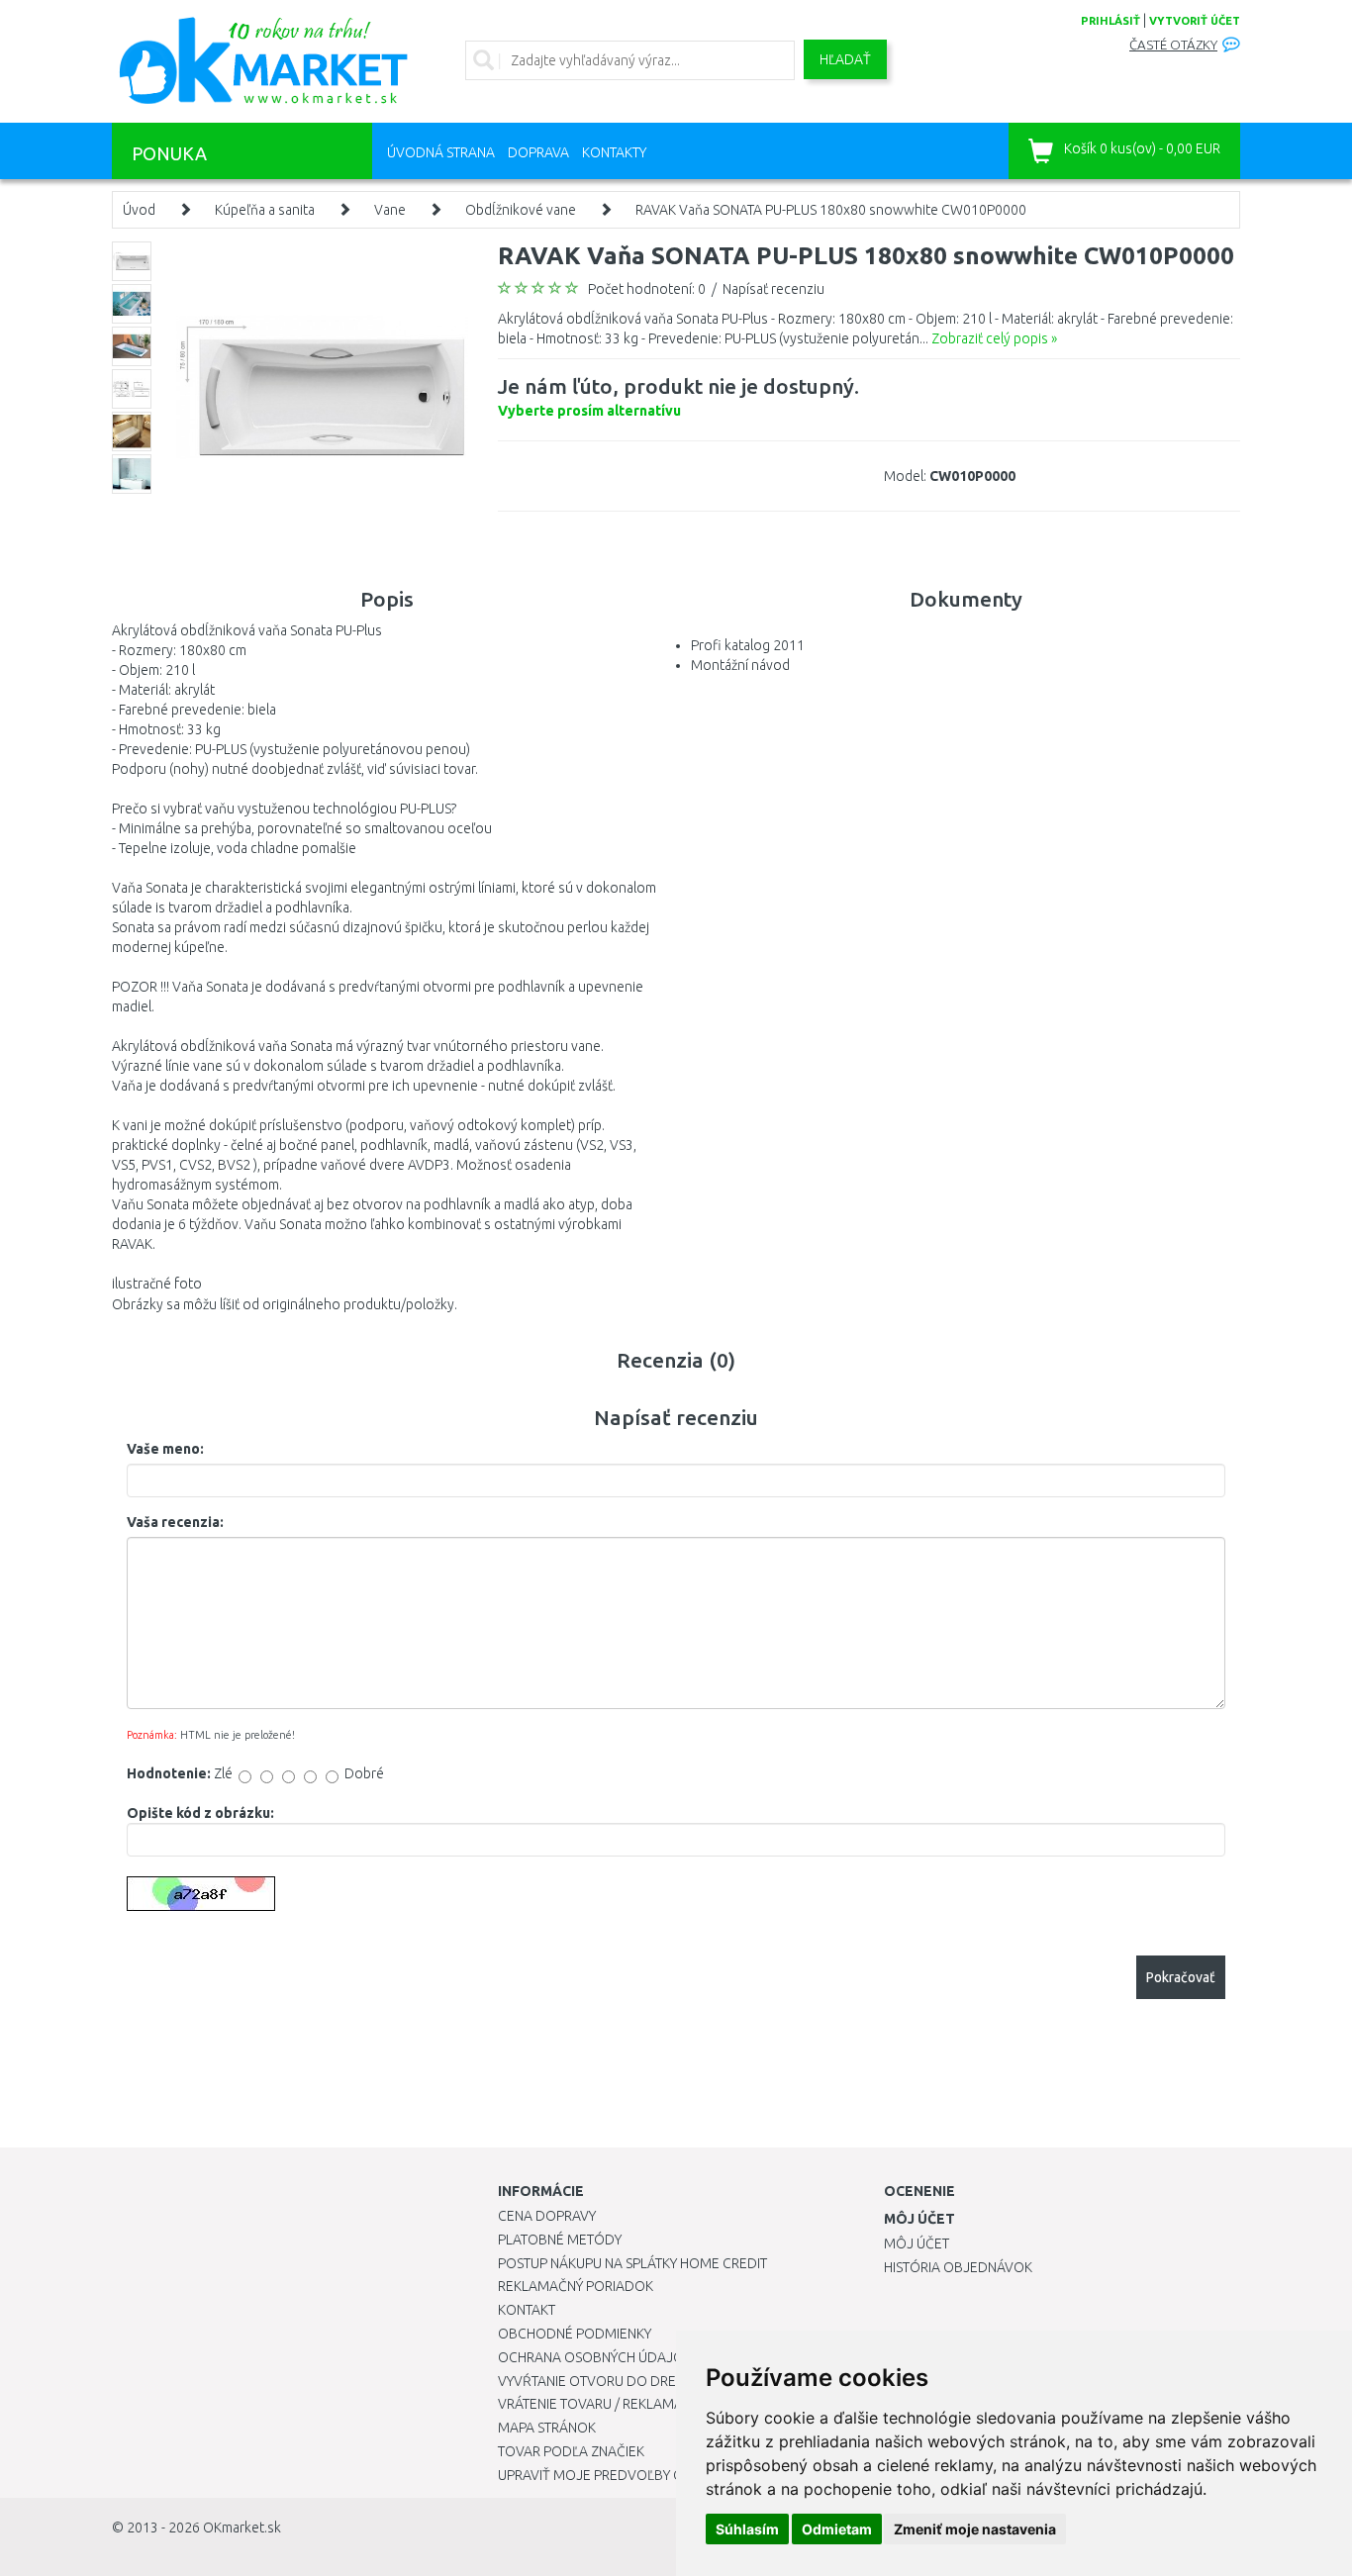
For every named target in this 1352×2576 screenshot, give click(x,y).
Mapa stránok (547, 2428)
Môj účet (917, 2243)
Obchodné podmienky (575, 2334)
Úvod (139, 210)
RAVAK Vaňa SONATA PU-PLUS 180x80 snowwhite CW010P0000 (831, 210)
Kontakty (614, 152)
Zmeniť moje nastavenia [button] (975, 2529)
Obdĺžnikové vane (521, 210)
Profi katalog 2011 (748, 645)
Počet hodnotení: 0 (647, 289)
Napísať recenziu (773, 289)
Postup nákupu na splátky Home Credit (632, 2263)
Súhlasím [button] (747, 2529)
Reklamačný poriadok (576, 2286)
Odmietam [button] (837, 2529)
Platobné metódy (560, 2240)
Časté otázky (1173, 45)
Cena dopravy (547, 2216)
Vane (390, 210)
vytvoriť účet (1195, 21)
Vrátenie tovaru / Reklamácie (600, 2404)
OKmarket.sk (242, 2528)
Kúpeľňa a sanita (265, 210)
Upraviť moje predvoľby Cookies (614, 2475)
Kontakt (527, 2310)
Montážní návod (740, 665)
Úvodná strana (441, 152)
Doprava (538, 152)
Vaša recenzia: (175, 1522)
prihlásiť (1111, 21)
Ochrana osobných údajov (595, 2357)
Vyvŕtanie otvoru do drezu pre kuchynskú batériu (675, 2381)
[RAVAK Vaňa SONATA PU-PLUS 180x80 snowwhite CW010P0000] (322, 386)
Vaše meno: (165, 1449)
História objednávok (958, 2267)
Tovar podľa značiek (571, 2451)
